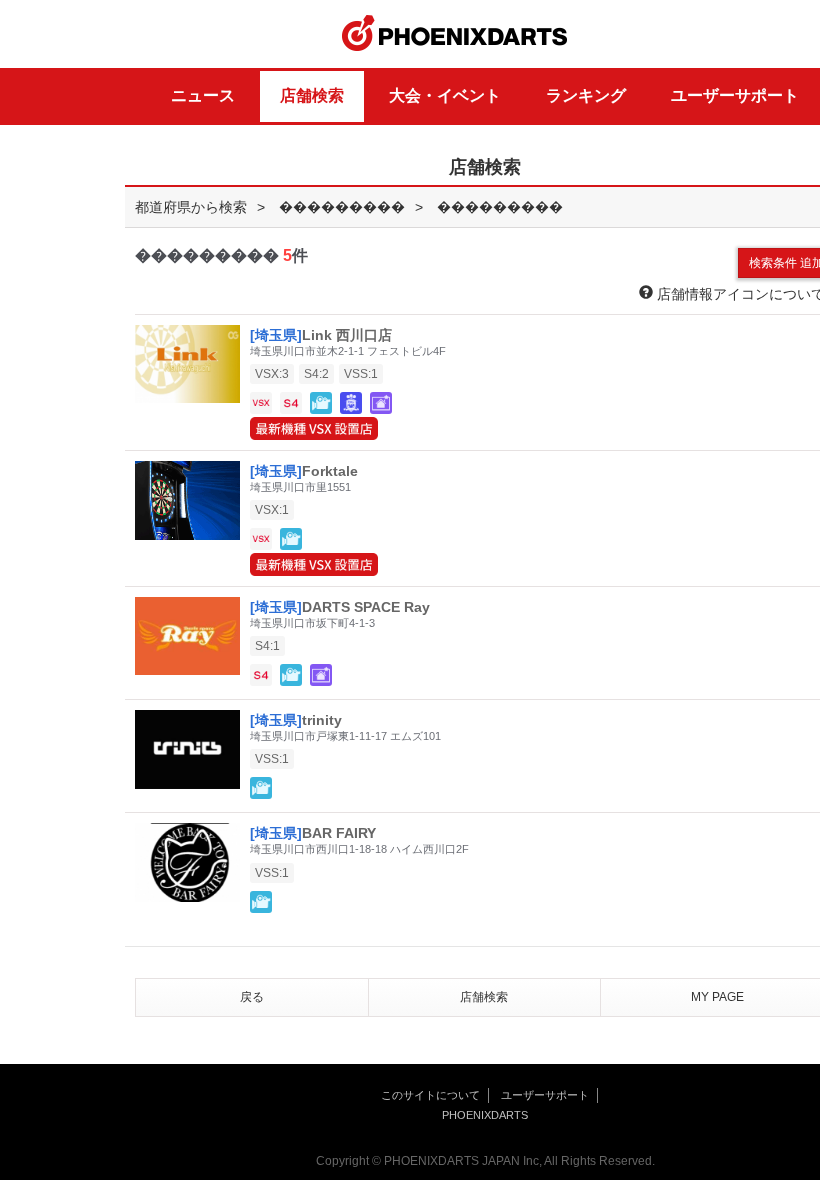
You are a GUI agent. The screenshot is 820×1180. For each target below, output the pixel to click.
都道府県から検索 (191, 207)
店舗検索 (312, 95)
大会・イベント (445, 95)
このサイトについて (430, 1095)
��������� (342, 207)
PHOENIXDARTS (455, 34)
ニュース (203, 95)
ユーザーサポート (735, 95)
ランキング (586, 95)
